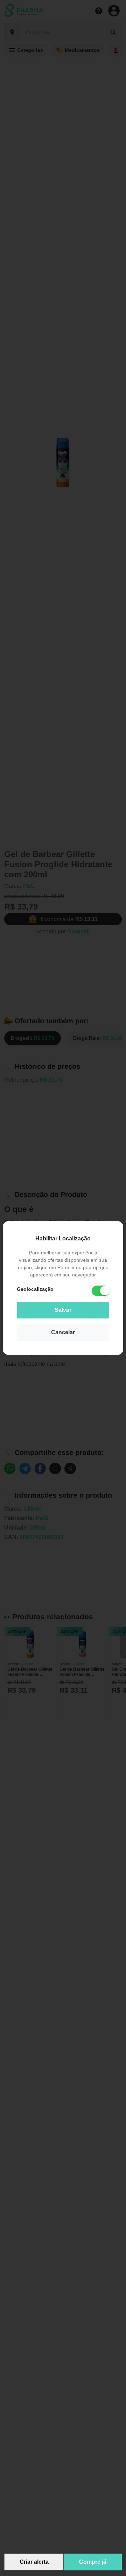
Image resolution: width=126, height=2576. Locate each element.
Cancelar (63, 1332)
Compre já (93, 2562)
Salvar (63, 1310)
